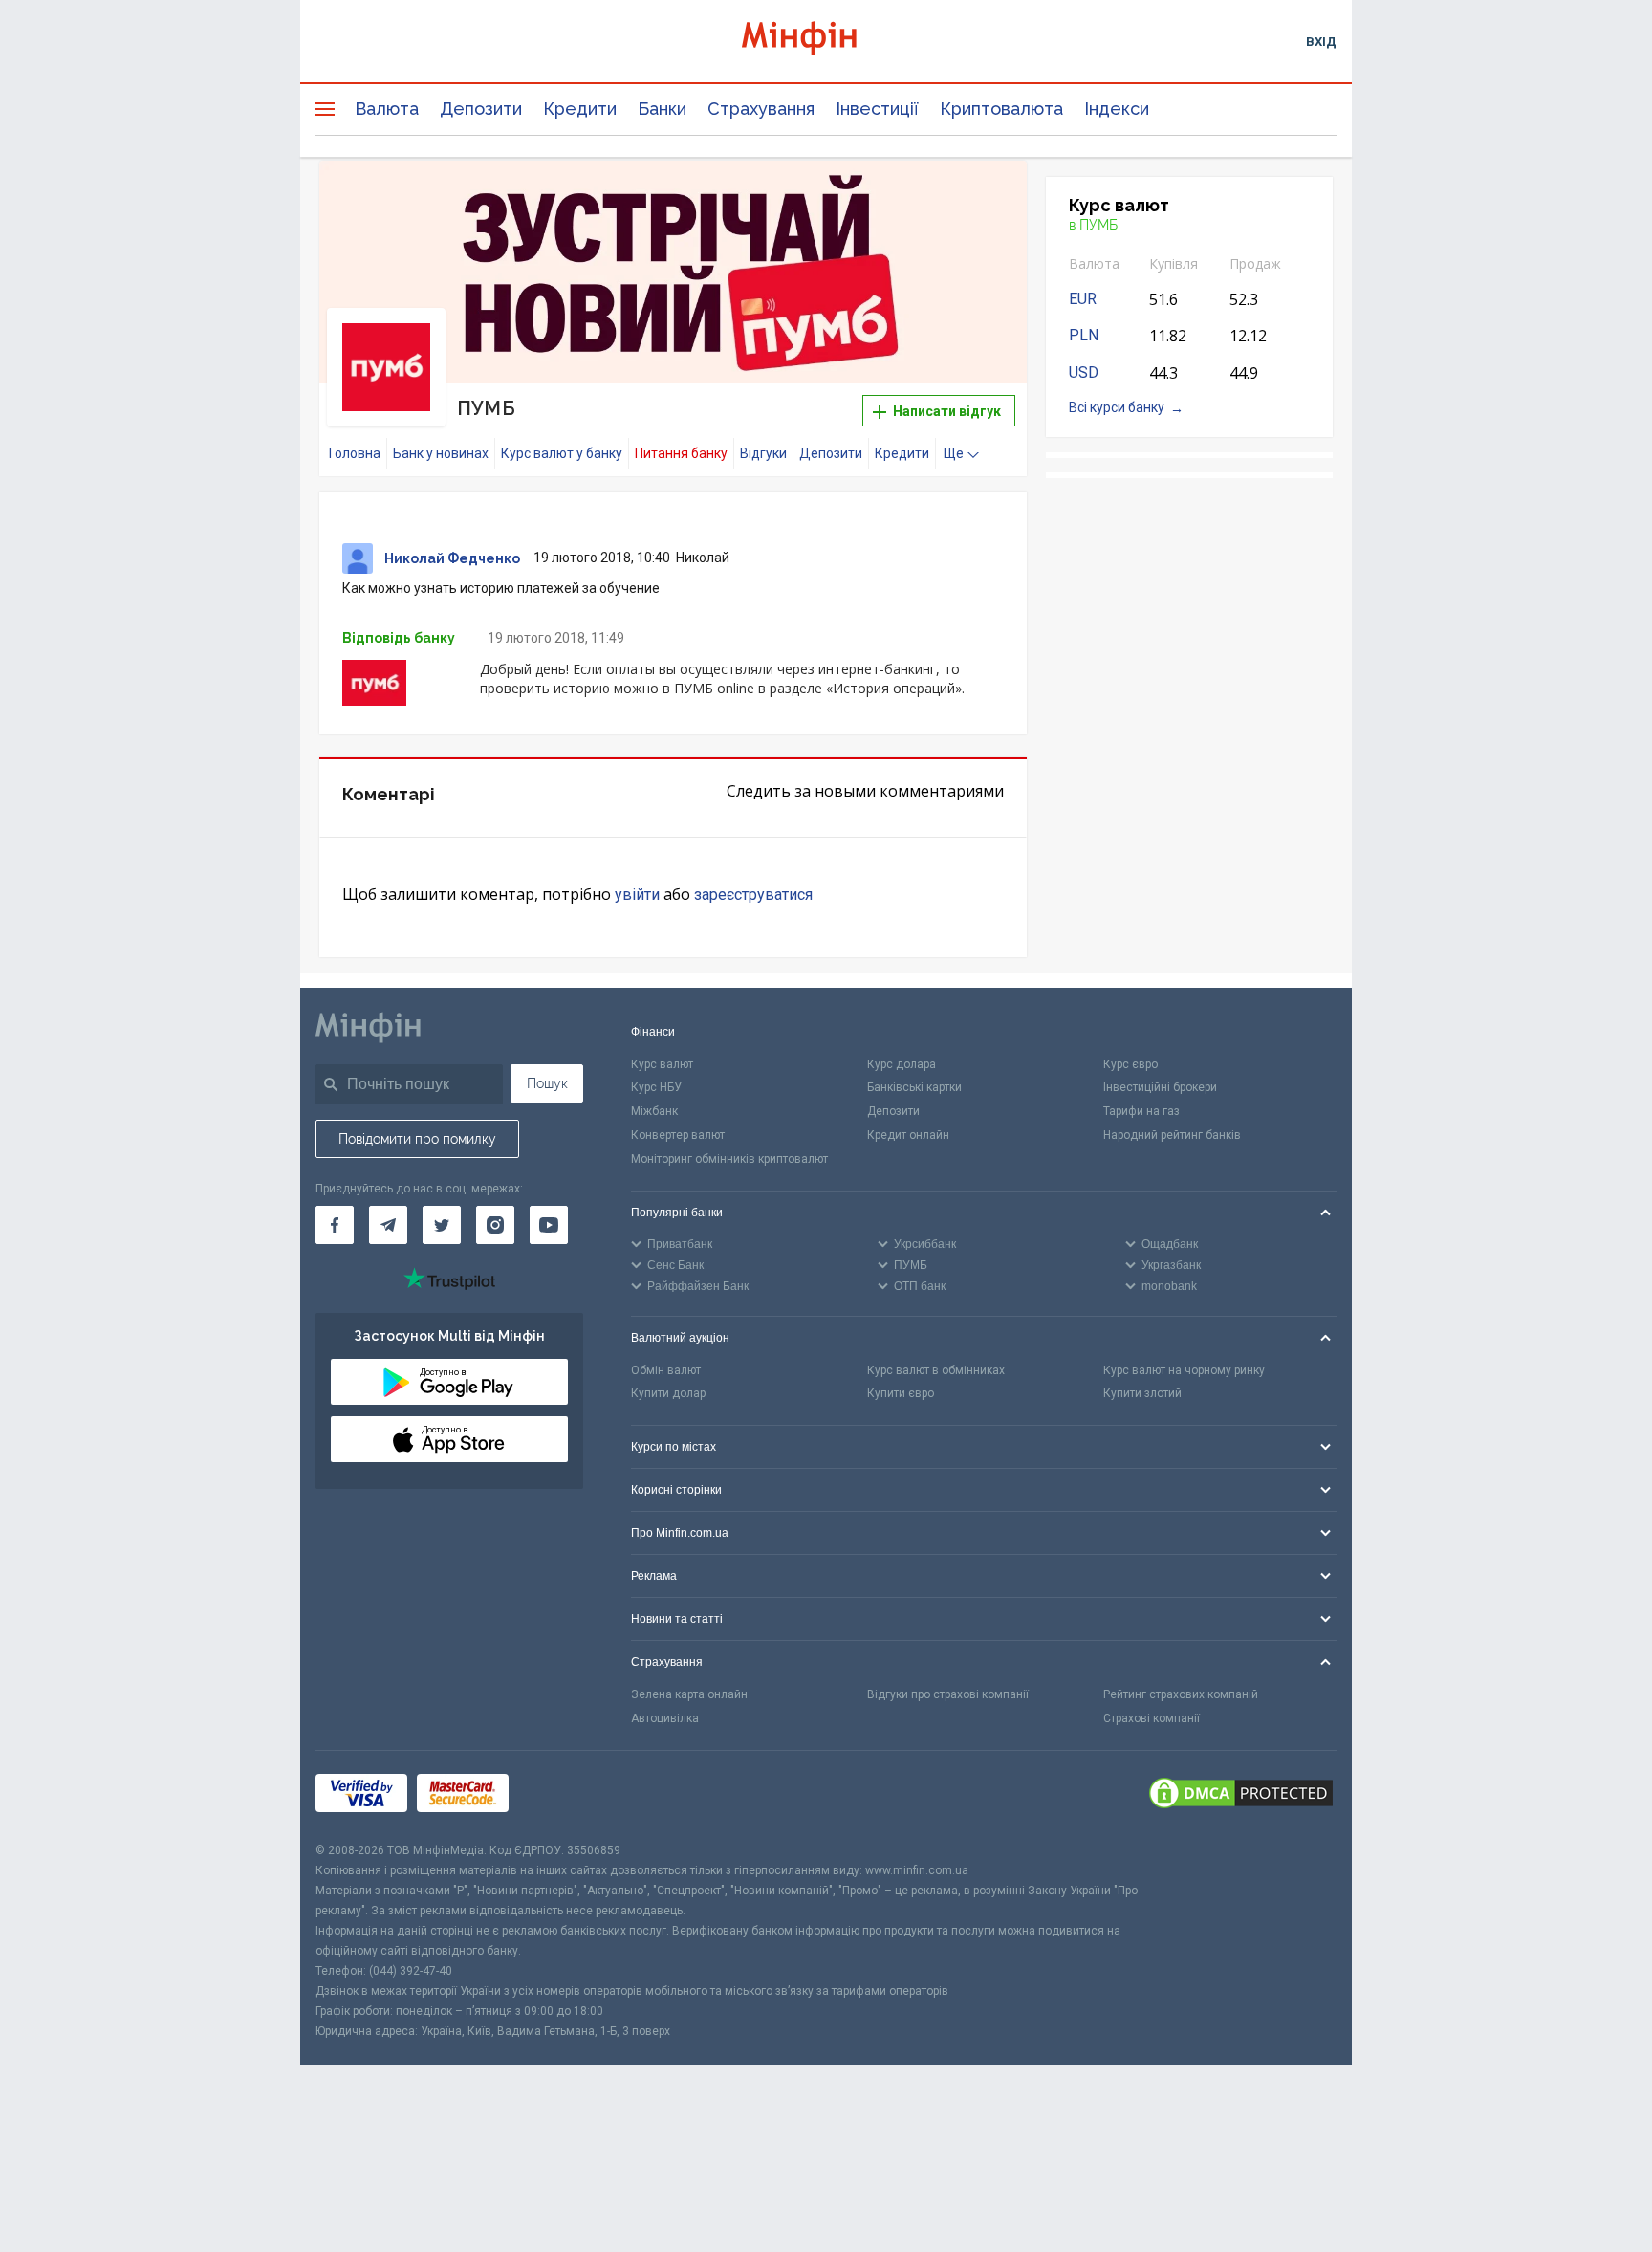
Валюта (387, 109)
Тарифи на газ (1141, 1111)
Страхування (761, 109)
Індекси (1117, 109)
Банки (662, 109)
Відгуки (763, 453)
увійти (637, 895)
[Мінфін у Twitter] (442, 1225)
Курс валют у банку (562, 453)
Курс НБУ (656, 1087)
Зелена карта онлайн (689, 1694)
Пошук (547, 1083)
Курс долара (902, 1064)
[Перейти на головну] (826, 41)
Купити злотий (1142, 1393)
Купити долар (668, 1393)
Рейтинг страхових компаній (1181, 1694)
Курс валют (662, 1064)
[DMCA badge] (1241, 1796)
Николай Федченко (452, 558)
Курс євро (1130, 1064)
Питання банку (681, 453)
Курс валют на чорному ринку (1184, 1370)
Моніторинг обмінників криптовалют (729, 1159)
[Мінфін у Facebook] (335, 1225)
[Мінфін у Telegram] (388, 1225)
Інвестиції (877, 109)
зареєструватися (753, 895)
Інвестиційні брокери (1160, 1087)
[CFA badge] (561, 1796)
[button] (986, 199)
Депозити (481, 109)
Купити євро (901, 1393)
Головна (355, 453)
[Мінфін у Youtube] (549, 1225)
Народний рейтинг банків (1172, 1135)
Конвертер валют (678, 1135)
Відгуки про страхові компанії (948, 1694)
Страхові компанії (1152, 1718)
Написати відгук (946, 411)
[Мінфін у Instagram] (495, 1225)
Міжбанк (654, 1111)
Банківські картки (914, 1087)
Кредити (580, 109)
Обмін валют (666, 1370)
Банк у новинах (441, 453)
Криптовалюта (1001, 109)
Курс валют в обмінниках (936, 1370)
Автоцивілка (665, 1718)
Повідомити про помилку (417, 1139)
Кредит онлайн (908, 1135)
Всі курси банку (1117, 407)
